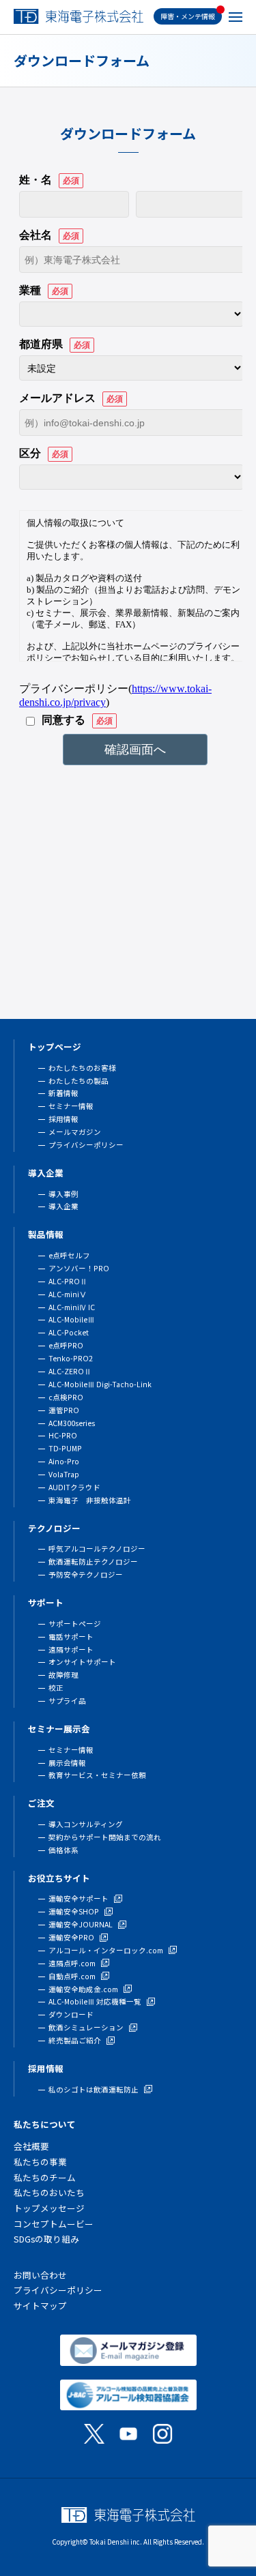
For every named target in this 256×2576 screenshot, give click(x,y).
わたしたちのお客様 (82, 1068)
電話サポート (71, 1637)
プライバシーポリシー (86, 1145)
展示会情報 (67, 1763)
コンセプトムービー (54, 2224)
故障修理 (63, 1675)
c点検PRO (66, 1397)
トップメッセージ (49, 2208)
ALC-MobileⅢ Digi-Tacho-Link (100, 1384)
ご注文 (41, 1803)
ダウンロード (71, 2014)
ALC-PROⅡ (68, 1281)
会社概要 (31, 2146)
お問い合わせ (40, 2275)
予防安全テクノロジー (86, 1574)
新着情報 (63, 1093)
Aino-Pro (64, 1461)
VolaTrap (64, 1474)
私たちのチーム (45, 2177)
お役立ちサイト (59, 1878)
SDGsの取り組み (46, 2239)
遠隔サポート (71, 1649)
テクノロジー (54, 1528)
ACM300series (72, 1423)
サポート (46, 1602)
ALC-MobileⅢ (72, 1319)
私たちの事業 (40, 2162)
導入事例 (63, 1194)
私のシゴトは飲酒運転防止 (94, 2089)
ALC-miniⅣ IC (72, 1307)
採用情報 (63, 1119)
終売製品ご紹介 (75, 2040)
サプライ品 (67, 1701)
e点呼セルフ (69, 1255)
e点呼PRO (66, 1345)
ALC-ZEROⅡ (70, 1371)
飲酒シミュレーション (86, 2027)
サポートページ (75, 1624)
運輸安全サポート (79, 1898)
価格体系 (63, 1850)
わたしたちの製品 (79, 1081)
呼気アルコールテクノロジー (97, 1549)
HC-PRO (63, 1435)
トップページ (55, 1047)
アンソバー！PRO (79, 1268)
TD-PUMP (65, 1448)
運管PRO (64, 1410)
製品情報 (46, 1234)
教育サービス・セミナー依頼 (97, 1775)
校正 (56, 1688)
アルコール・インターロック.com (106, 1950)
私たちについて (45, 2124)
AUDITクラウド (74, 1487)
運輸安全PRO (71, 1937)
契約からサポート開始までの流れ (105, 1837)
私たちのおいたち (49, 2192)
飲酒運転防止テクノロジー (93, 1561)
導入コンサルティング (86, 1824)
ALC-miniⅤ (68, 1294)
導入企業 (46, 1173)
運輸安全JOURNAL (81, 1924)
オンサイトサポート (82, 1662)
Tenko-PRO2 (71, 1358)
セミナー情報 (71, 1106)
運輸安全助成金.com (83, 1989)
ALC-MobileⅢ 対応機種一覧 (95, 2001)
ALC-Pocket (69, 1332)
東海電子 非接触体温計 (90, 1500)
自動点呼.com (72, 1976)
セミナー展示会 (59, 1729)
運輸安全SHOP (74, 1911)
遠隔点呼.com (72, 1963)
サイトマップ (40, 2306)
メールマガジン (75, 1132)
